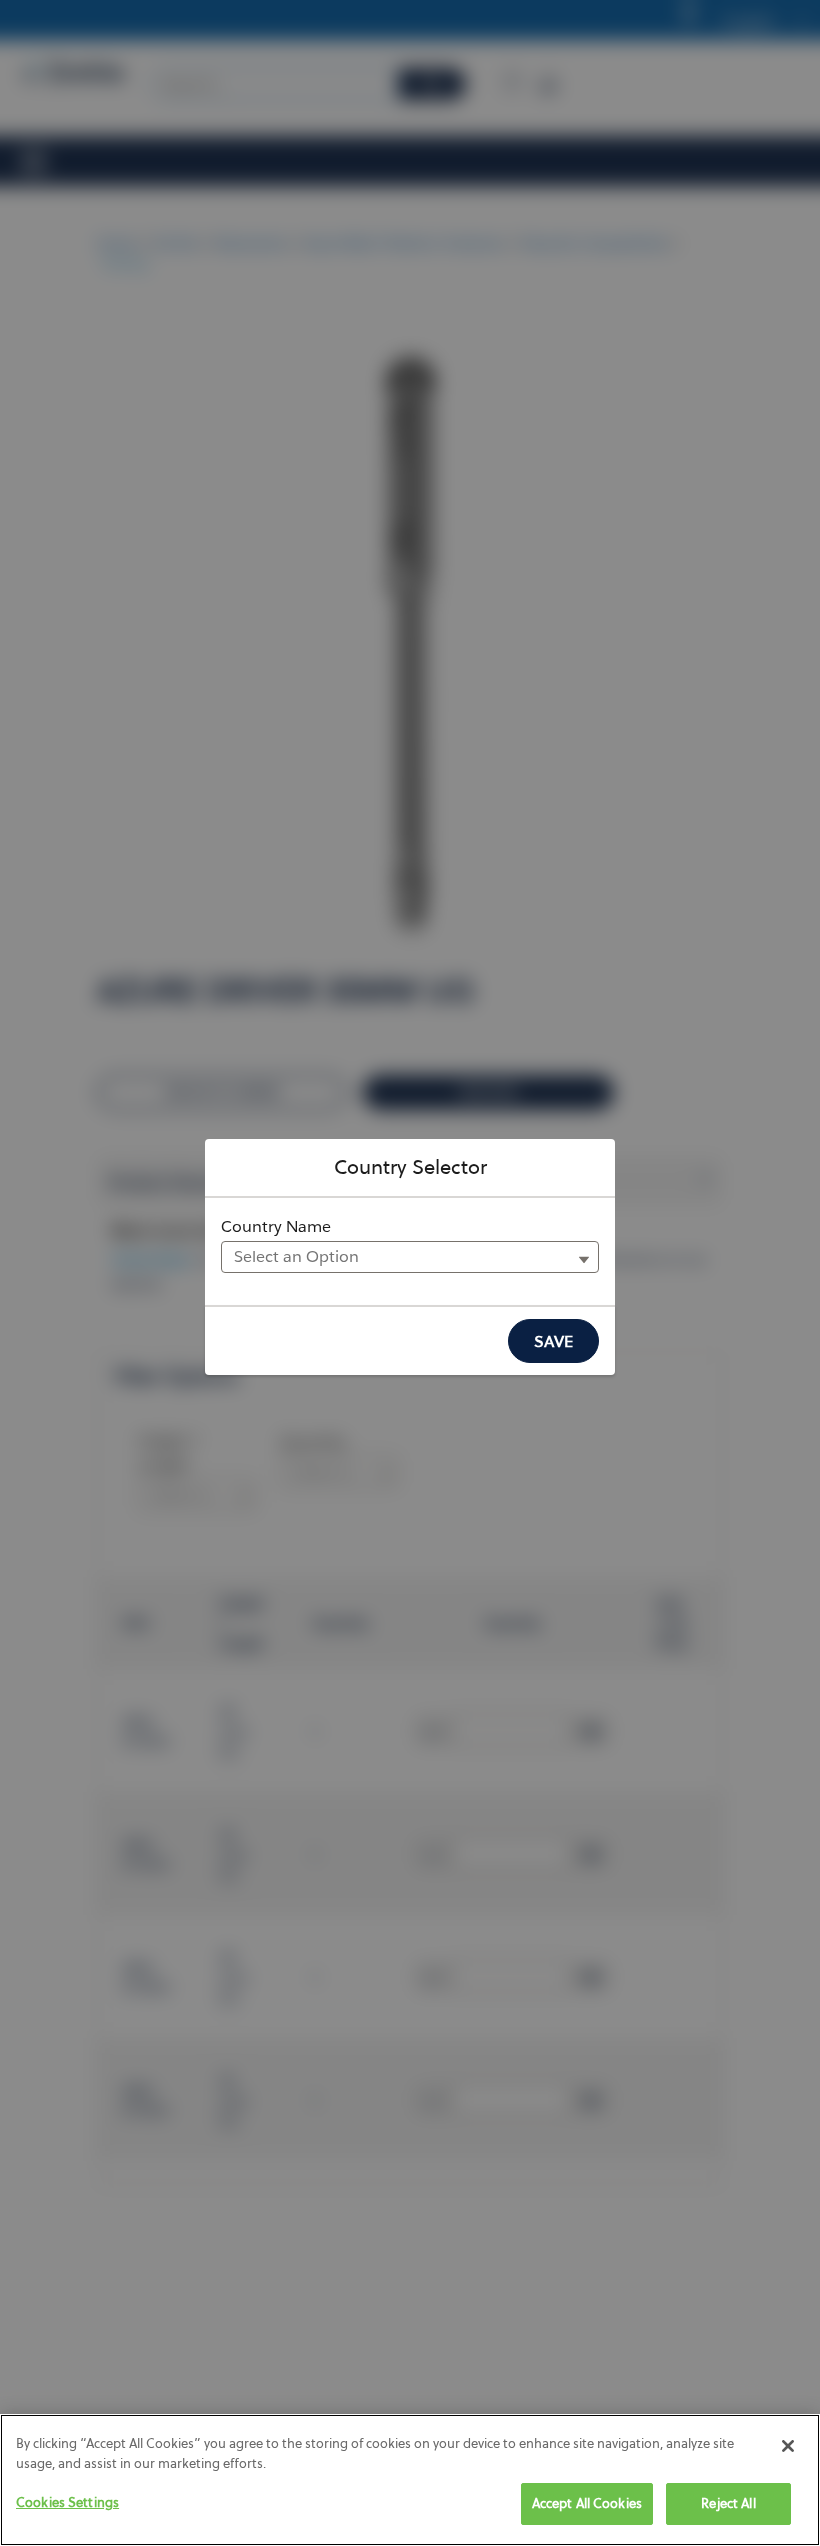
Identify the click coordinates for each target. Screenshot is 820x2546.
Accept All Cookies (587, 2503)
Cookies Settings (67, 2502)
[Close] (788, 2446)
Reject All (728, 2503)
